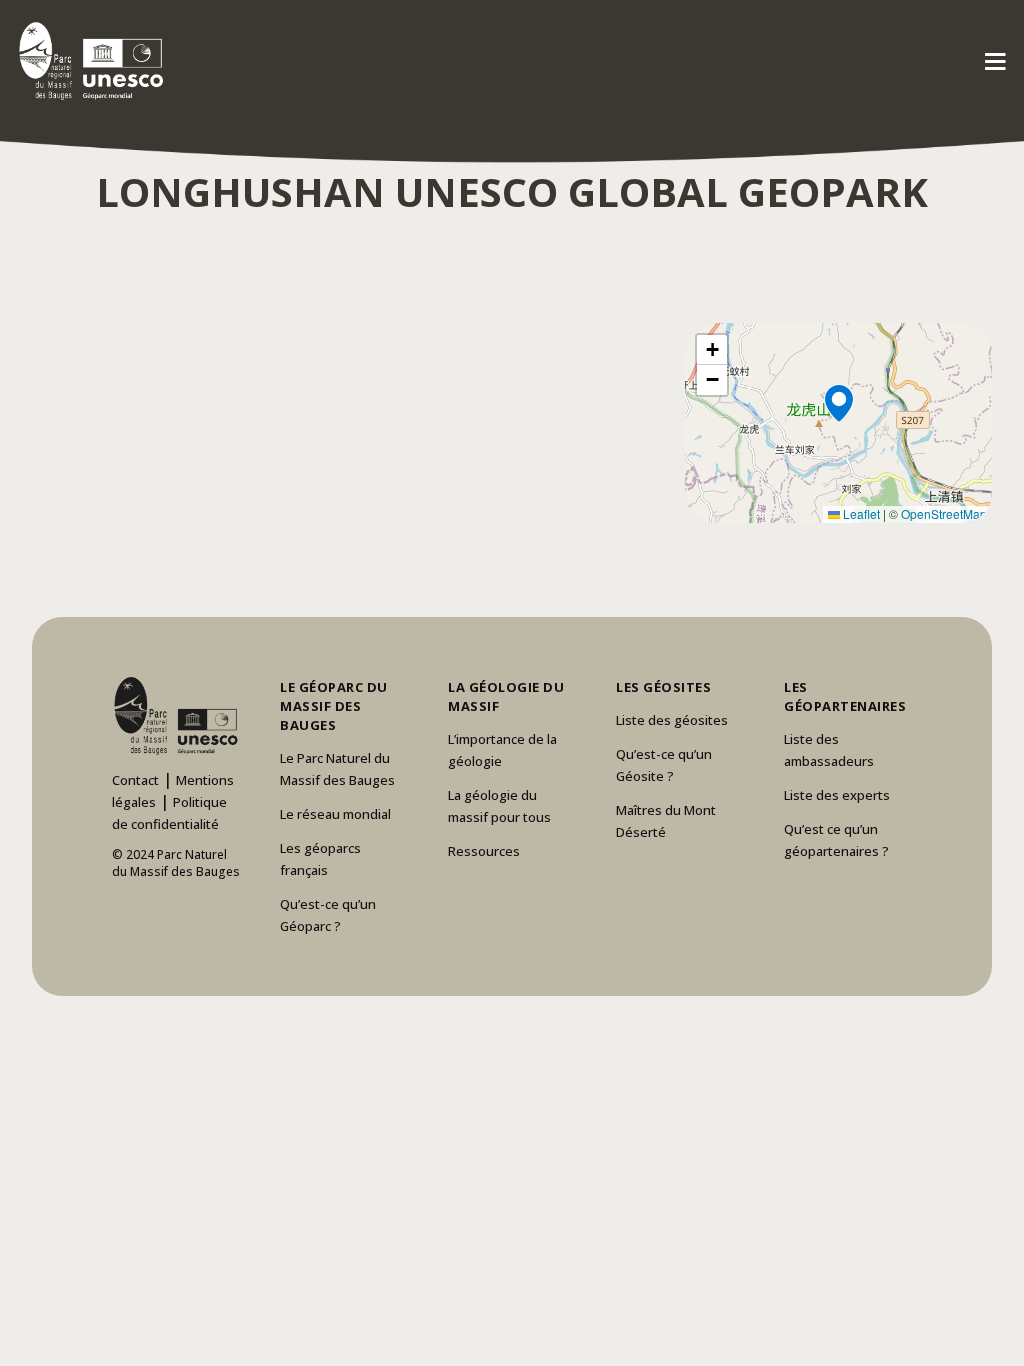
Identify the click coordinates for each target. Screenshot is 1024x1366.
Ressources (484, 851)
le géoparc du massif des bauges (334, 706)
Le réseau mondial (335, 814)
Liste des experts (837, 795)
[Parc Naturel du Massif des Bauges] (87, 60)
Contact (135, 780)
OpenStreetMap (944, 513)
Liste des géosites (672, 720)
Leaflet (860, 513)
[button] (838, 423)
